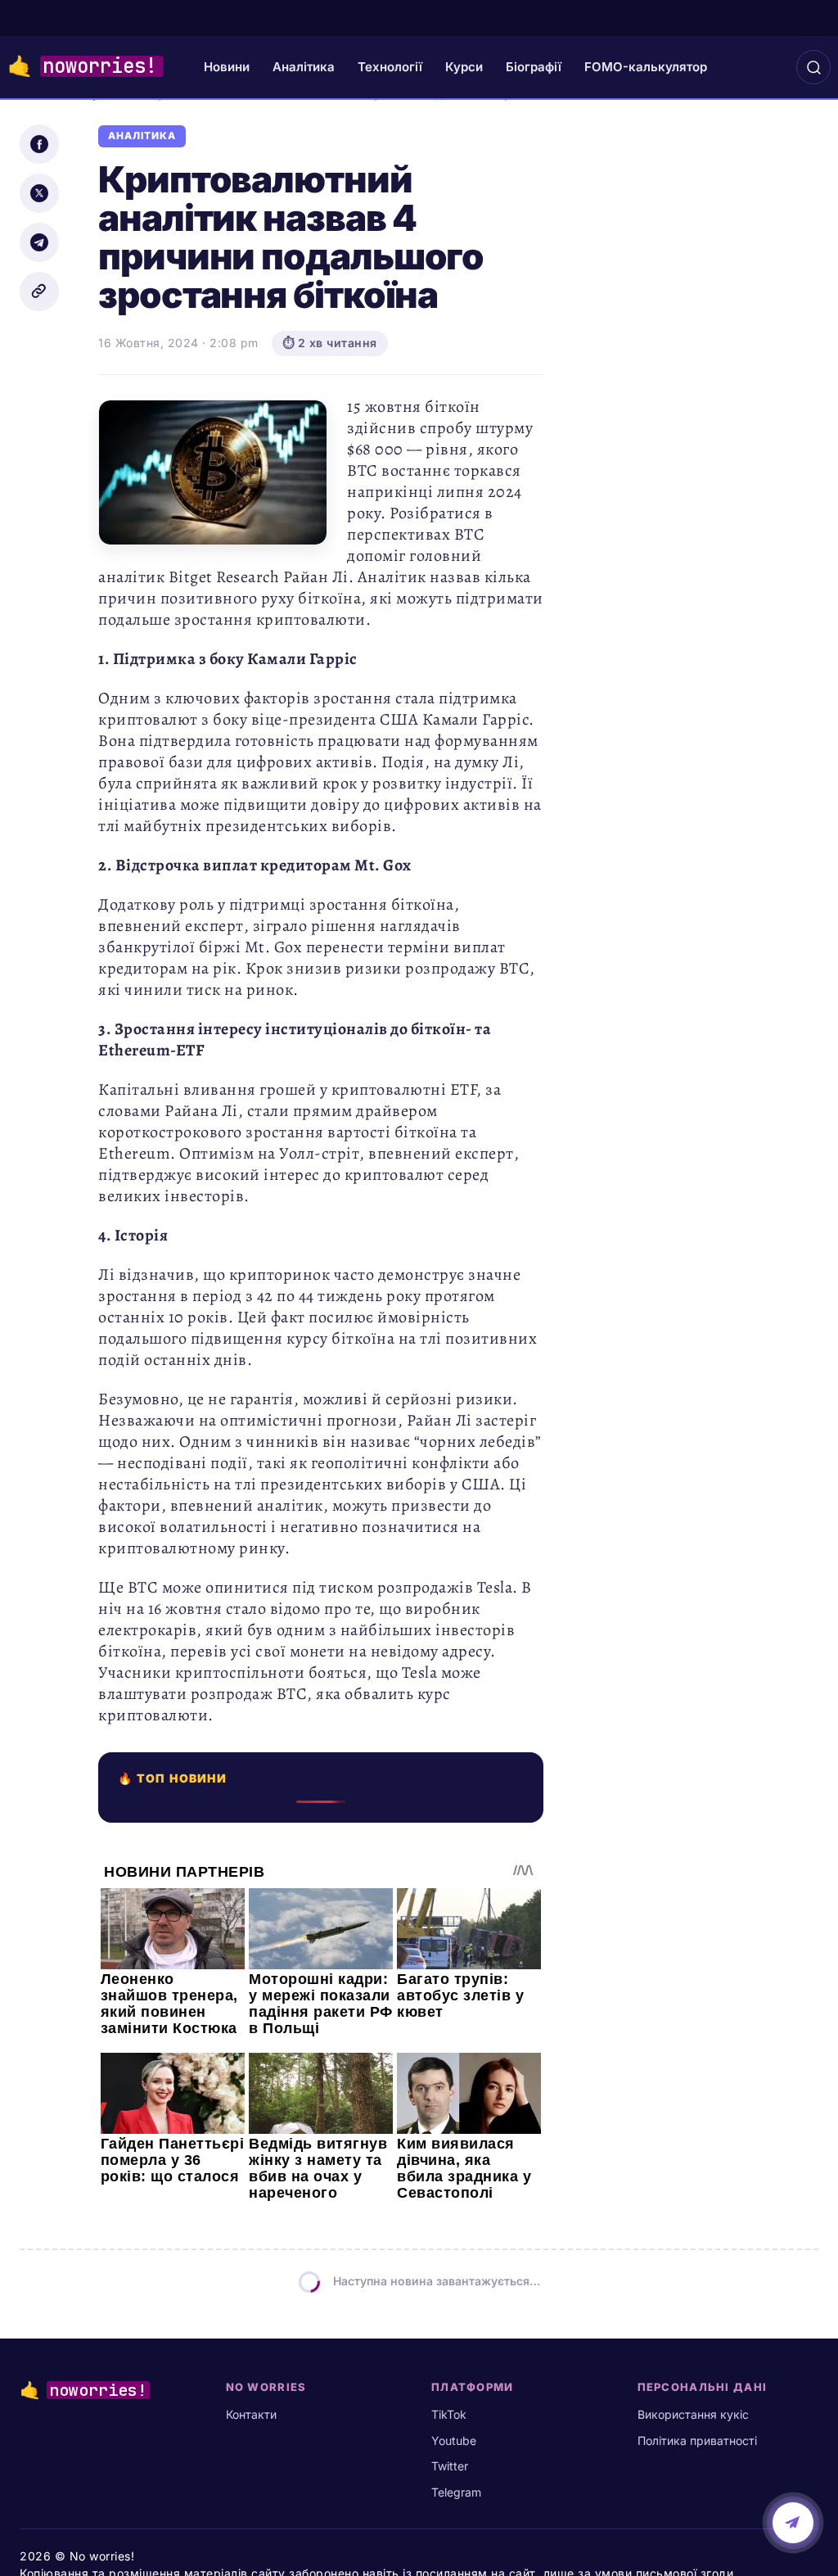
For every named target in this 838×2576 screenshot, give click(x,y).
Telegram (456, 2492)
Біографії (534, 67)
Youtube (454, 2440)
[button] (813, 67)
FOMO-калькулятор (646, 67)
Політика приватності (697, 2440)
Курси (464, 67)
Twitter (450, 2466)
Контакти (251, 2414)
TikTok (449, 2414)
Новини (227, 67)
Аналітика (304, 67)
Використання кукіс (693, 2414)
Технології (390, 67)
